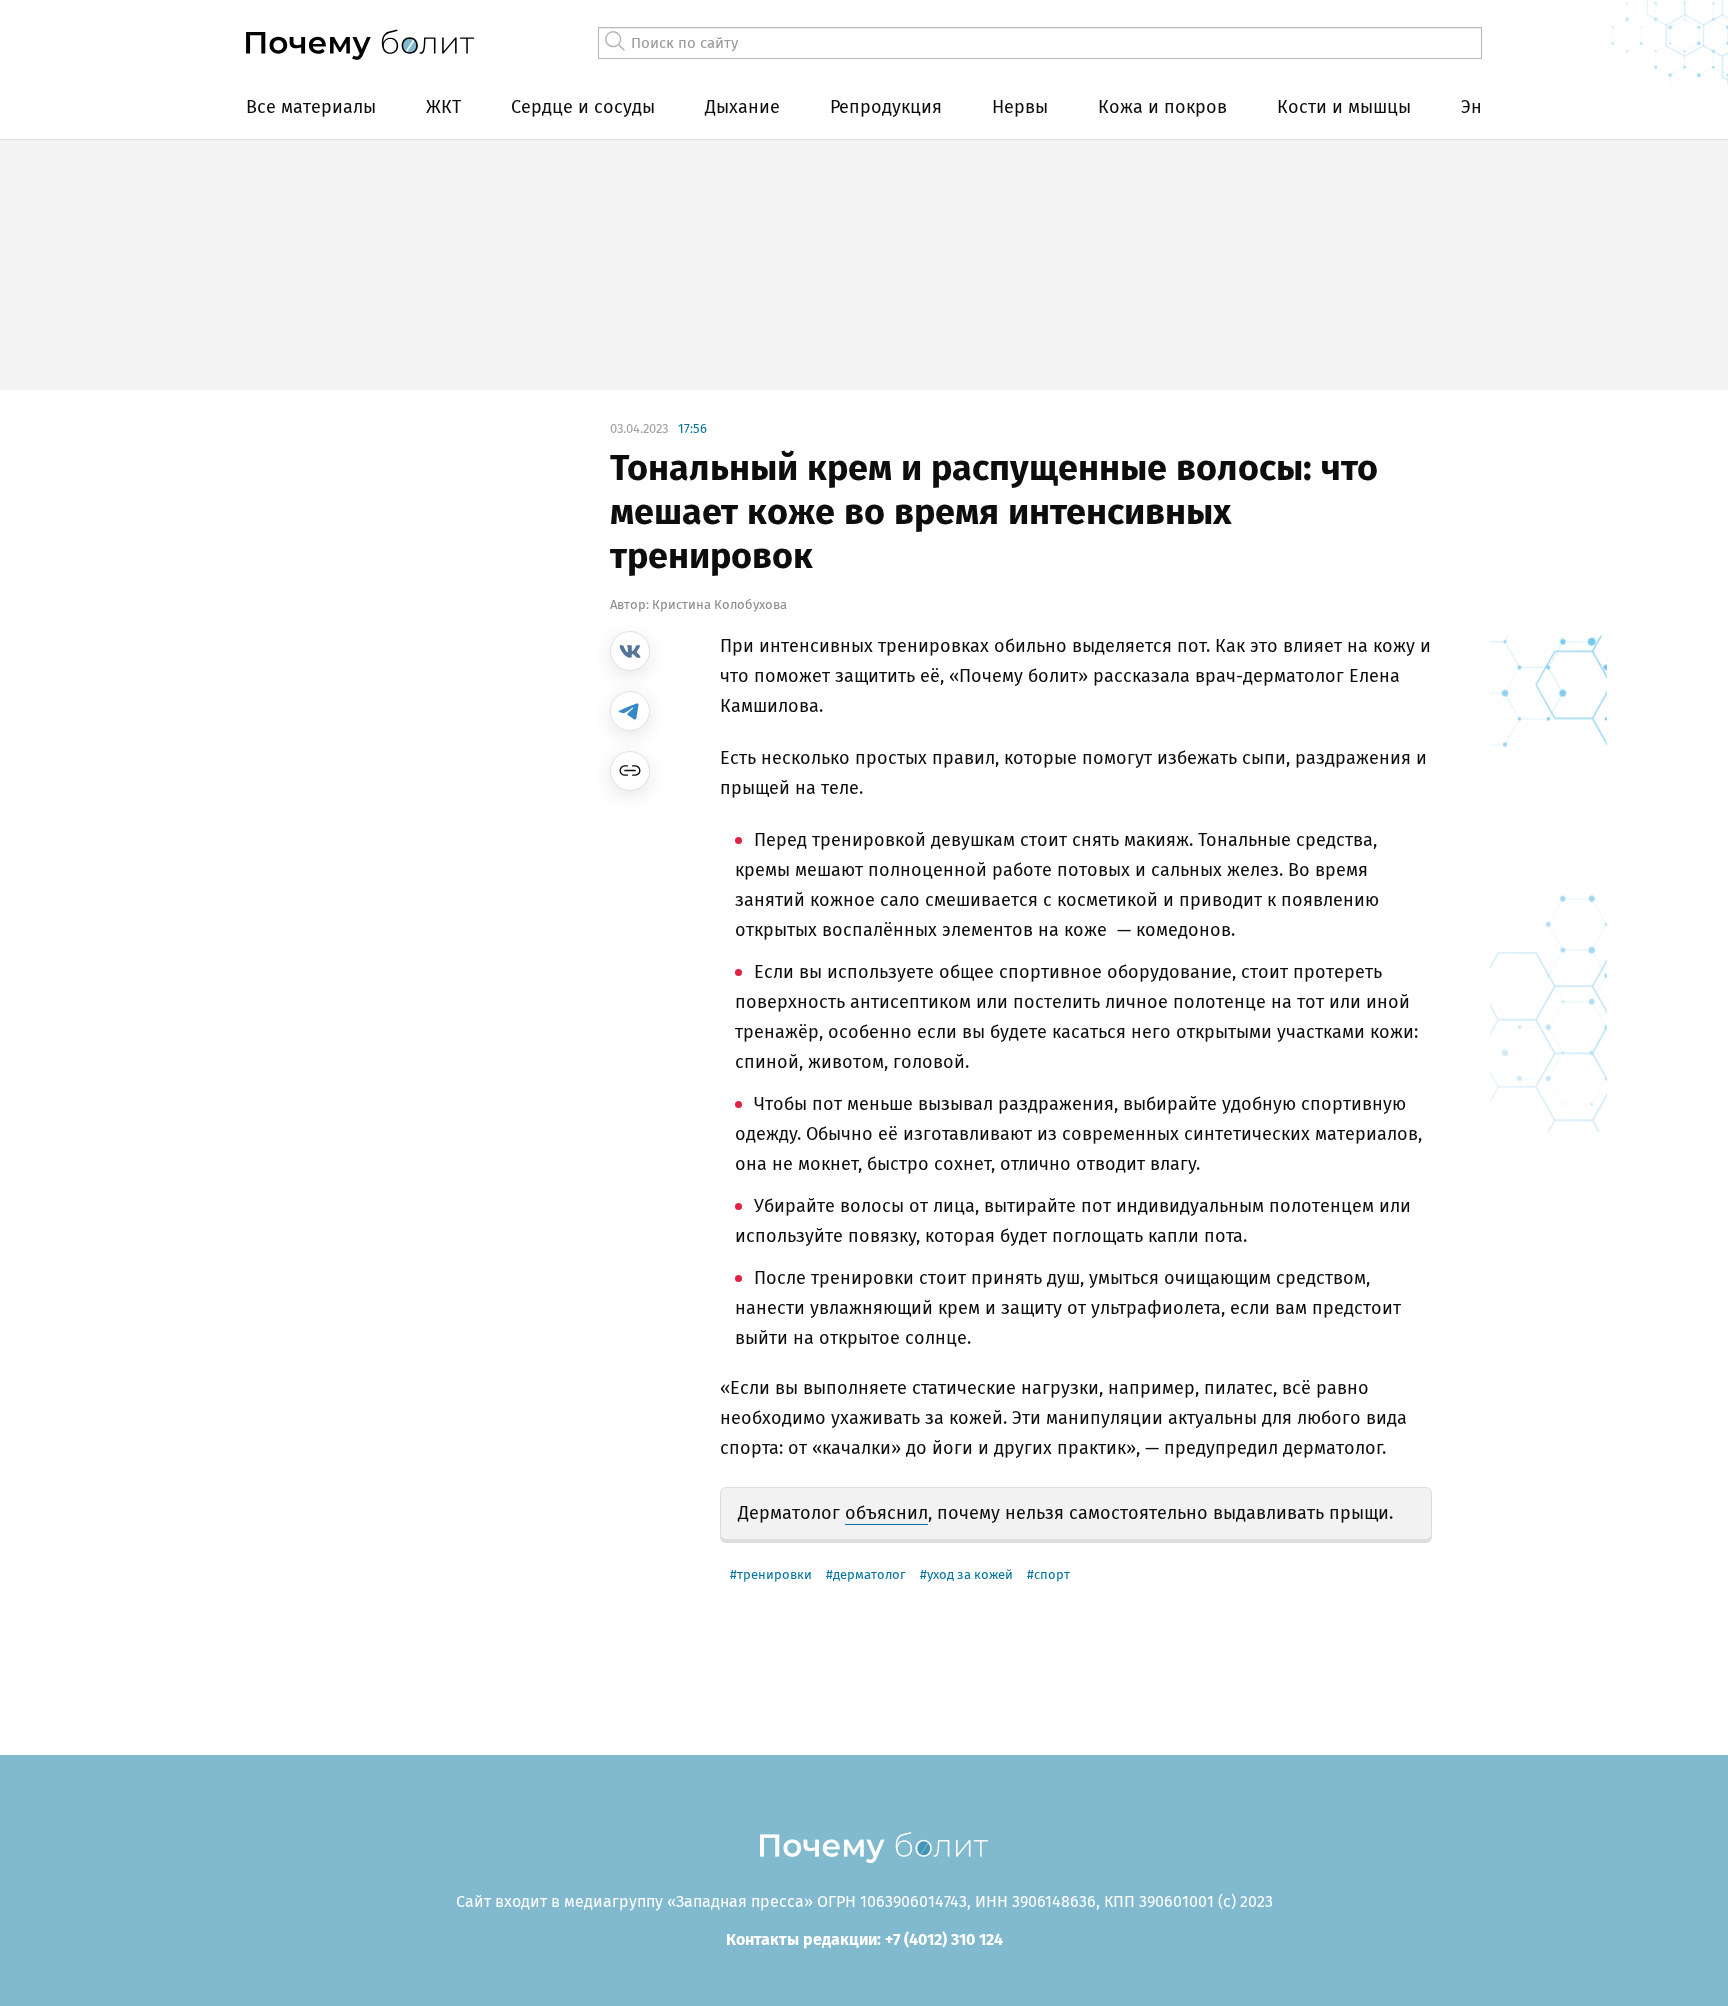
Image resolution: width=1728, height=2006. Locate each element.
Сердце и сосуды (583, 107)
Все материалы (311, 107)
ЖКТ (443, 107)
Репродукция (886, 107)
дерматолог (869, 1574)
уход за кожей (970, 1574)
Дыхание (742, 107)
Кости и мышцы (1344, 107)
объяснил (886, 1513)
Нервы (1020, 107)
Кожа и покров (1162, 107)
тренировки (774, 1574)
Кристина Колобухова (719, 604)
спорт (1052, 1574)
